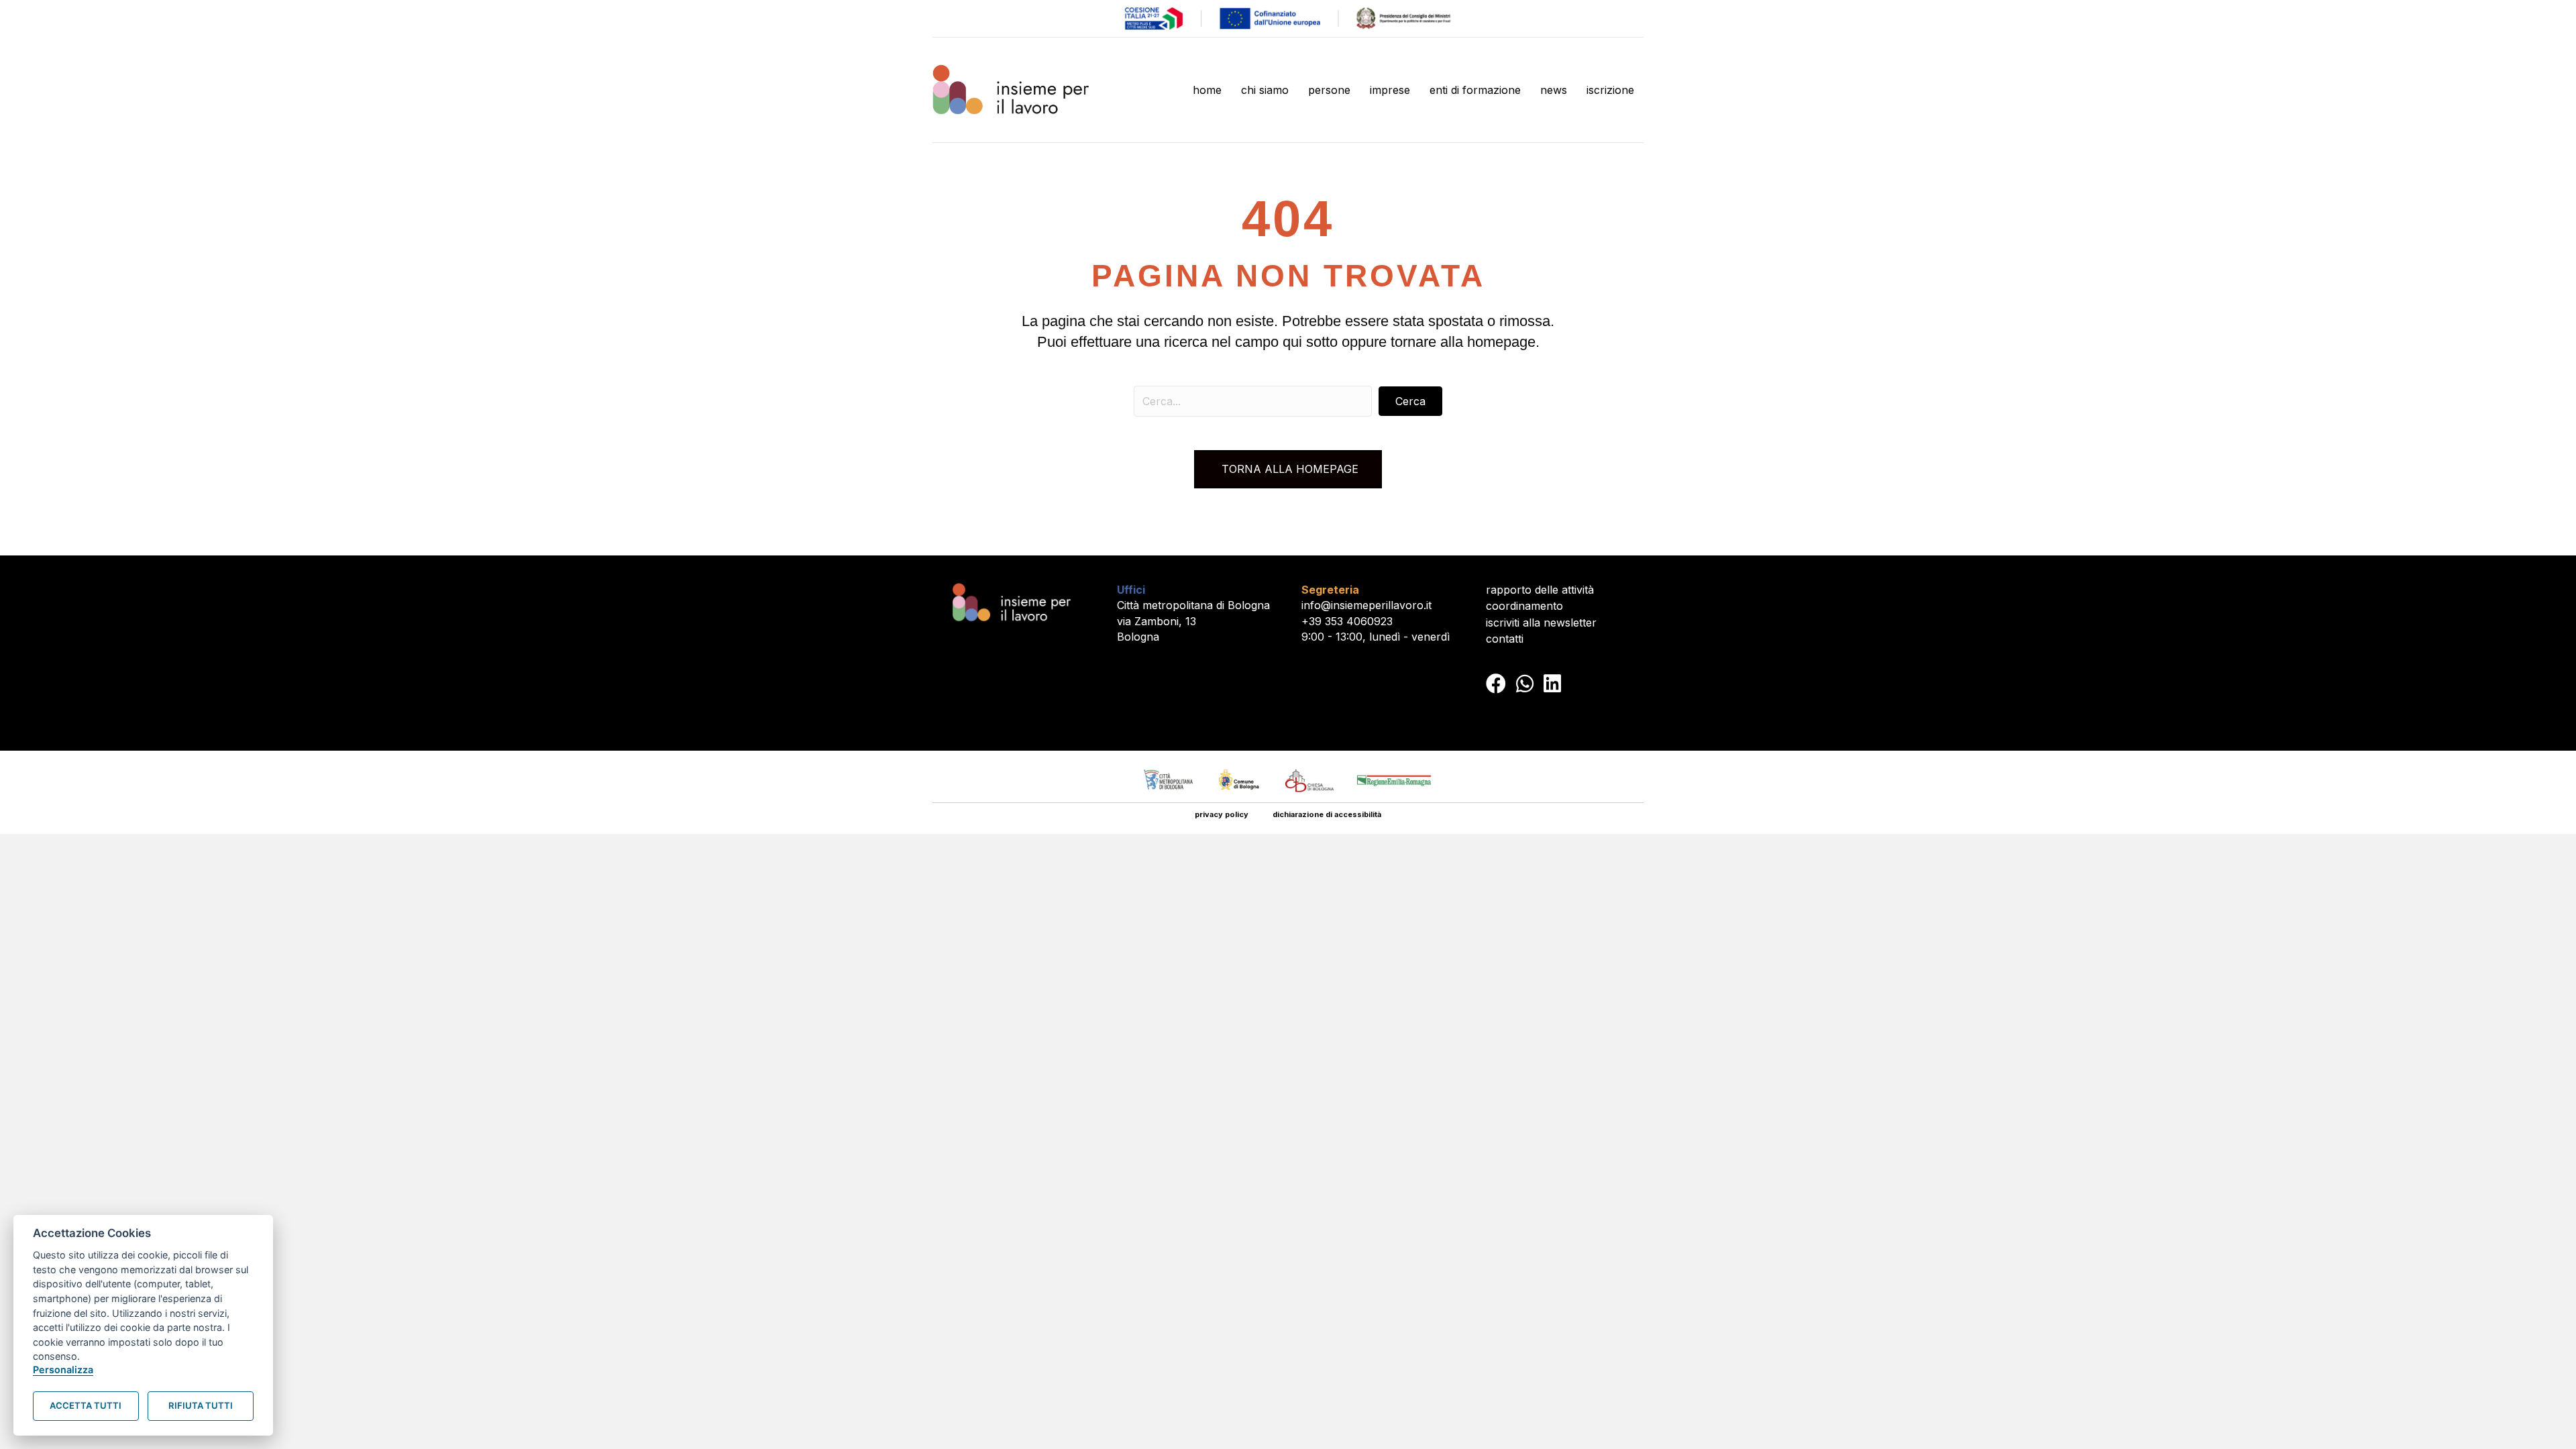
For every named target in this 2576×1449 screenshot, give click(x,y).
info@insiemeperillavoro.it (1366, 605)
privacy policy (1222, 814)
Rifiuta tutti (201, 1405)
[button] (1410, 401)
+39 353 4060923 (1347, 621)
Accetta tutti (86, 1405)
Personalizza (63, 1370)
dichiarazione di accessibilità (1327, 814)
